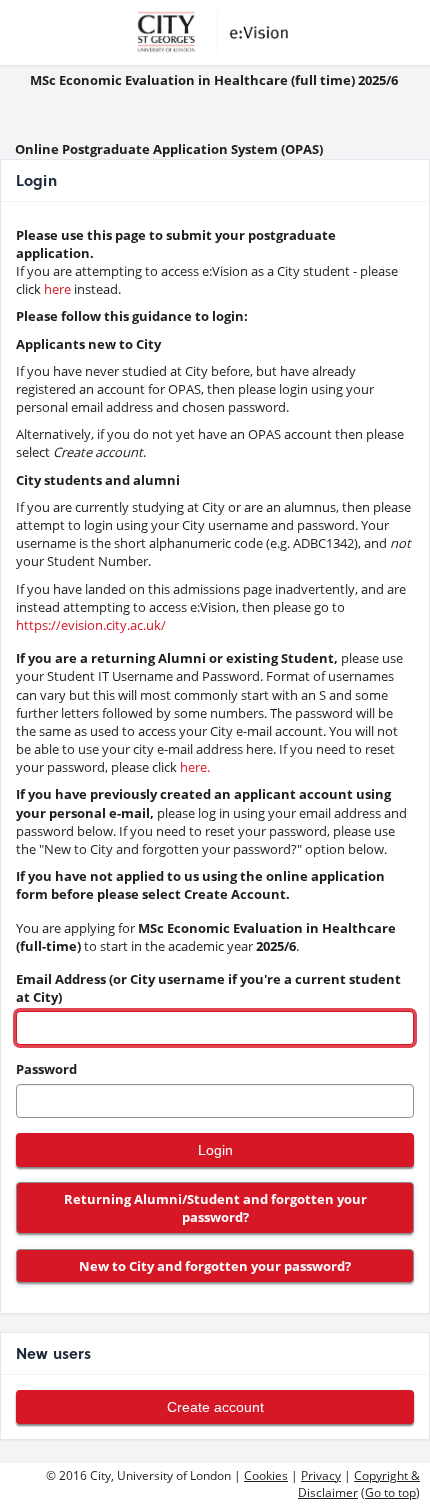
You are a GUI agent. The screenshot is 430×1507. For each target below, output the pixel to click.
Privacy (321, 1475)
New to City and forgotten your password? (215, 1266)
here (57, 289)
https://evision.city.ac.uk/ (91, 625)
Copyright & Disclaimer (359, 1484)
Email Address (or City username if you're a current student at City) (208, 988)
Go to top (390, 1492)
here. (195, 767)
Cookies (266, 1475)
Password (46, 1069)
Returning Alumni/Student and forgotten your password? (215, 1208)
